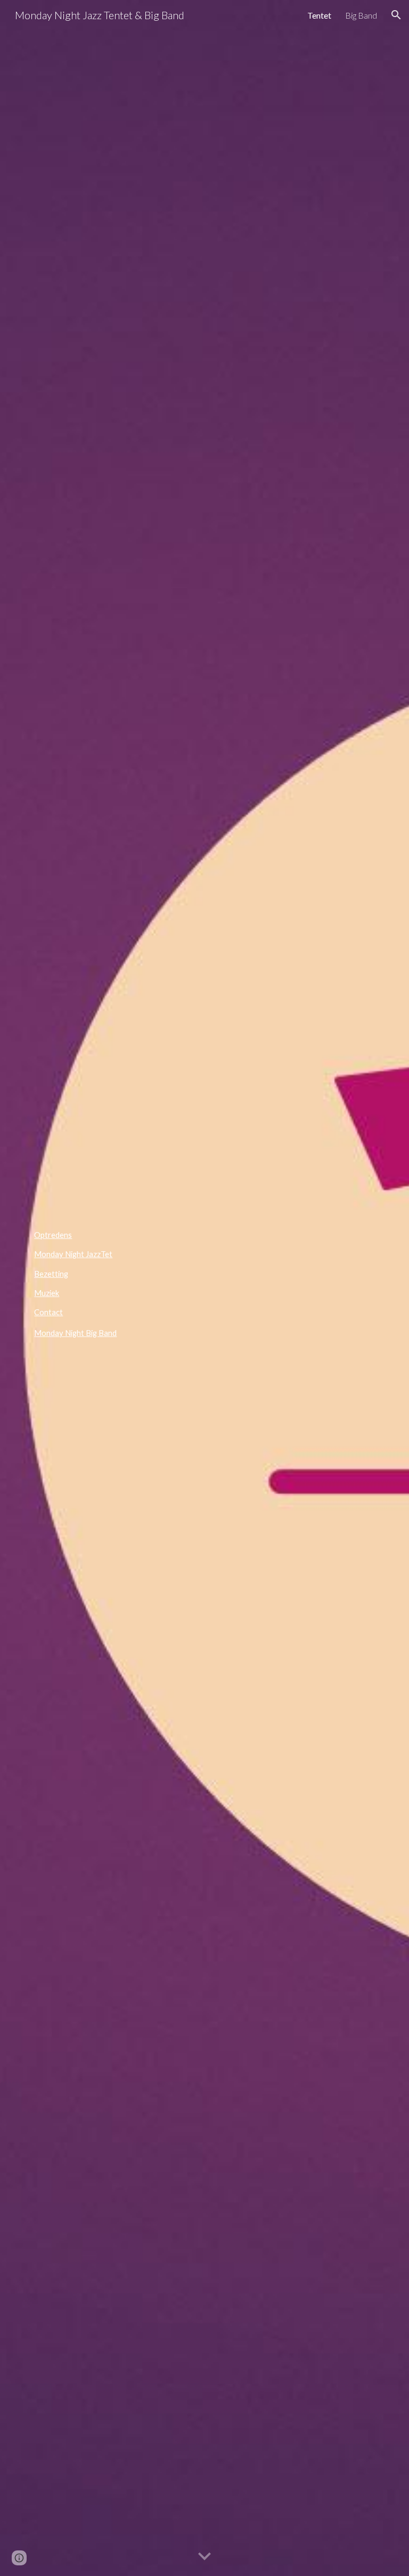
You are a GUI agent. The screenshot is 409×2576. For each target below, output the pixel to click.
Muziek (47, 1293)
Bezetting (51, 1274)
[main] (204, 1333)
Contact (48, 1312)
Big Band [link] (361, 15)
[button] (396, 15)
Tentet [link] (319, 15)
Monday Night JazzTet (73, 1254)
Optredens (53, 1235)
